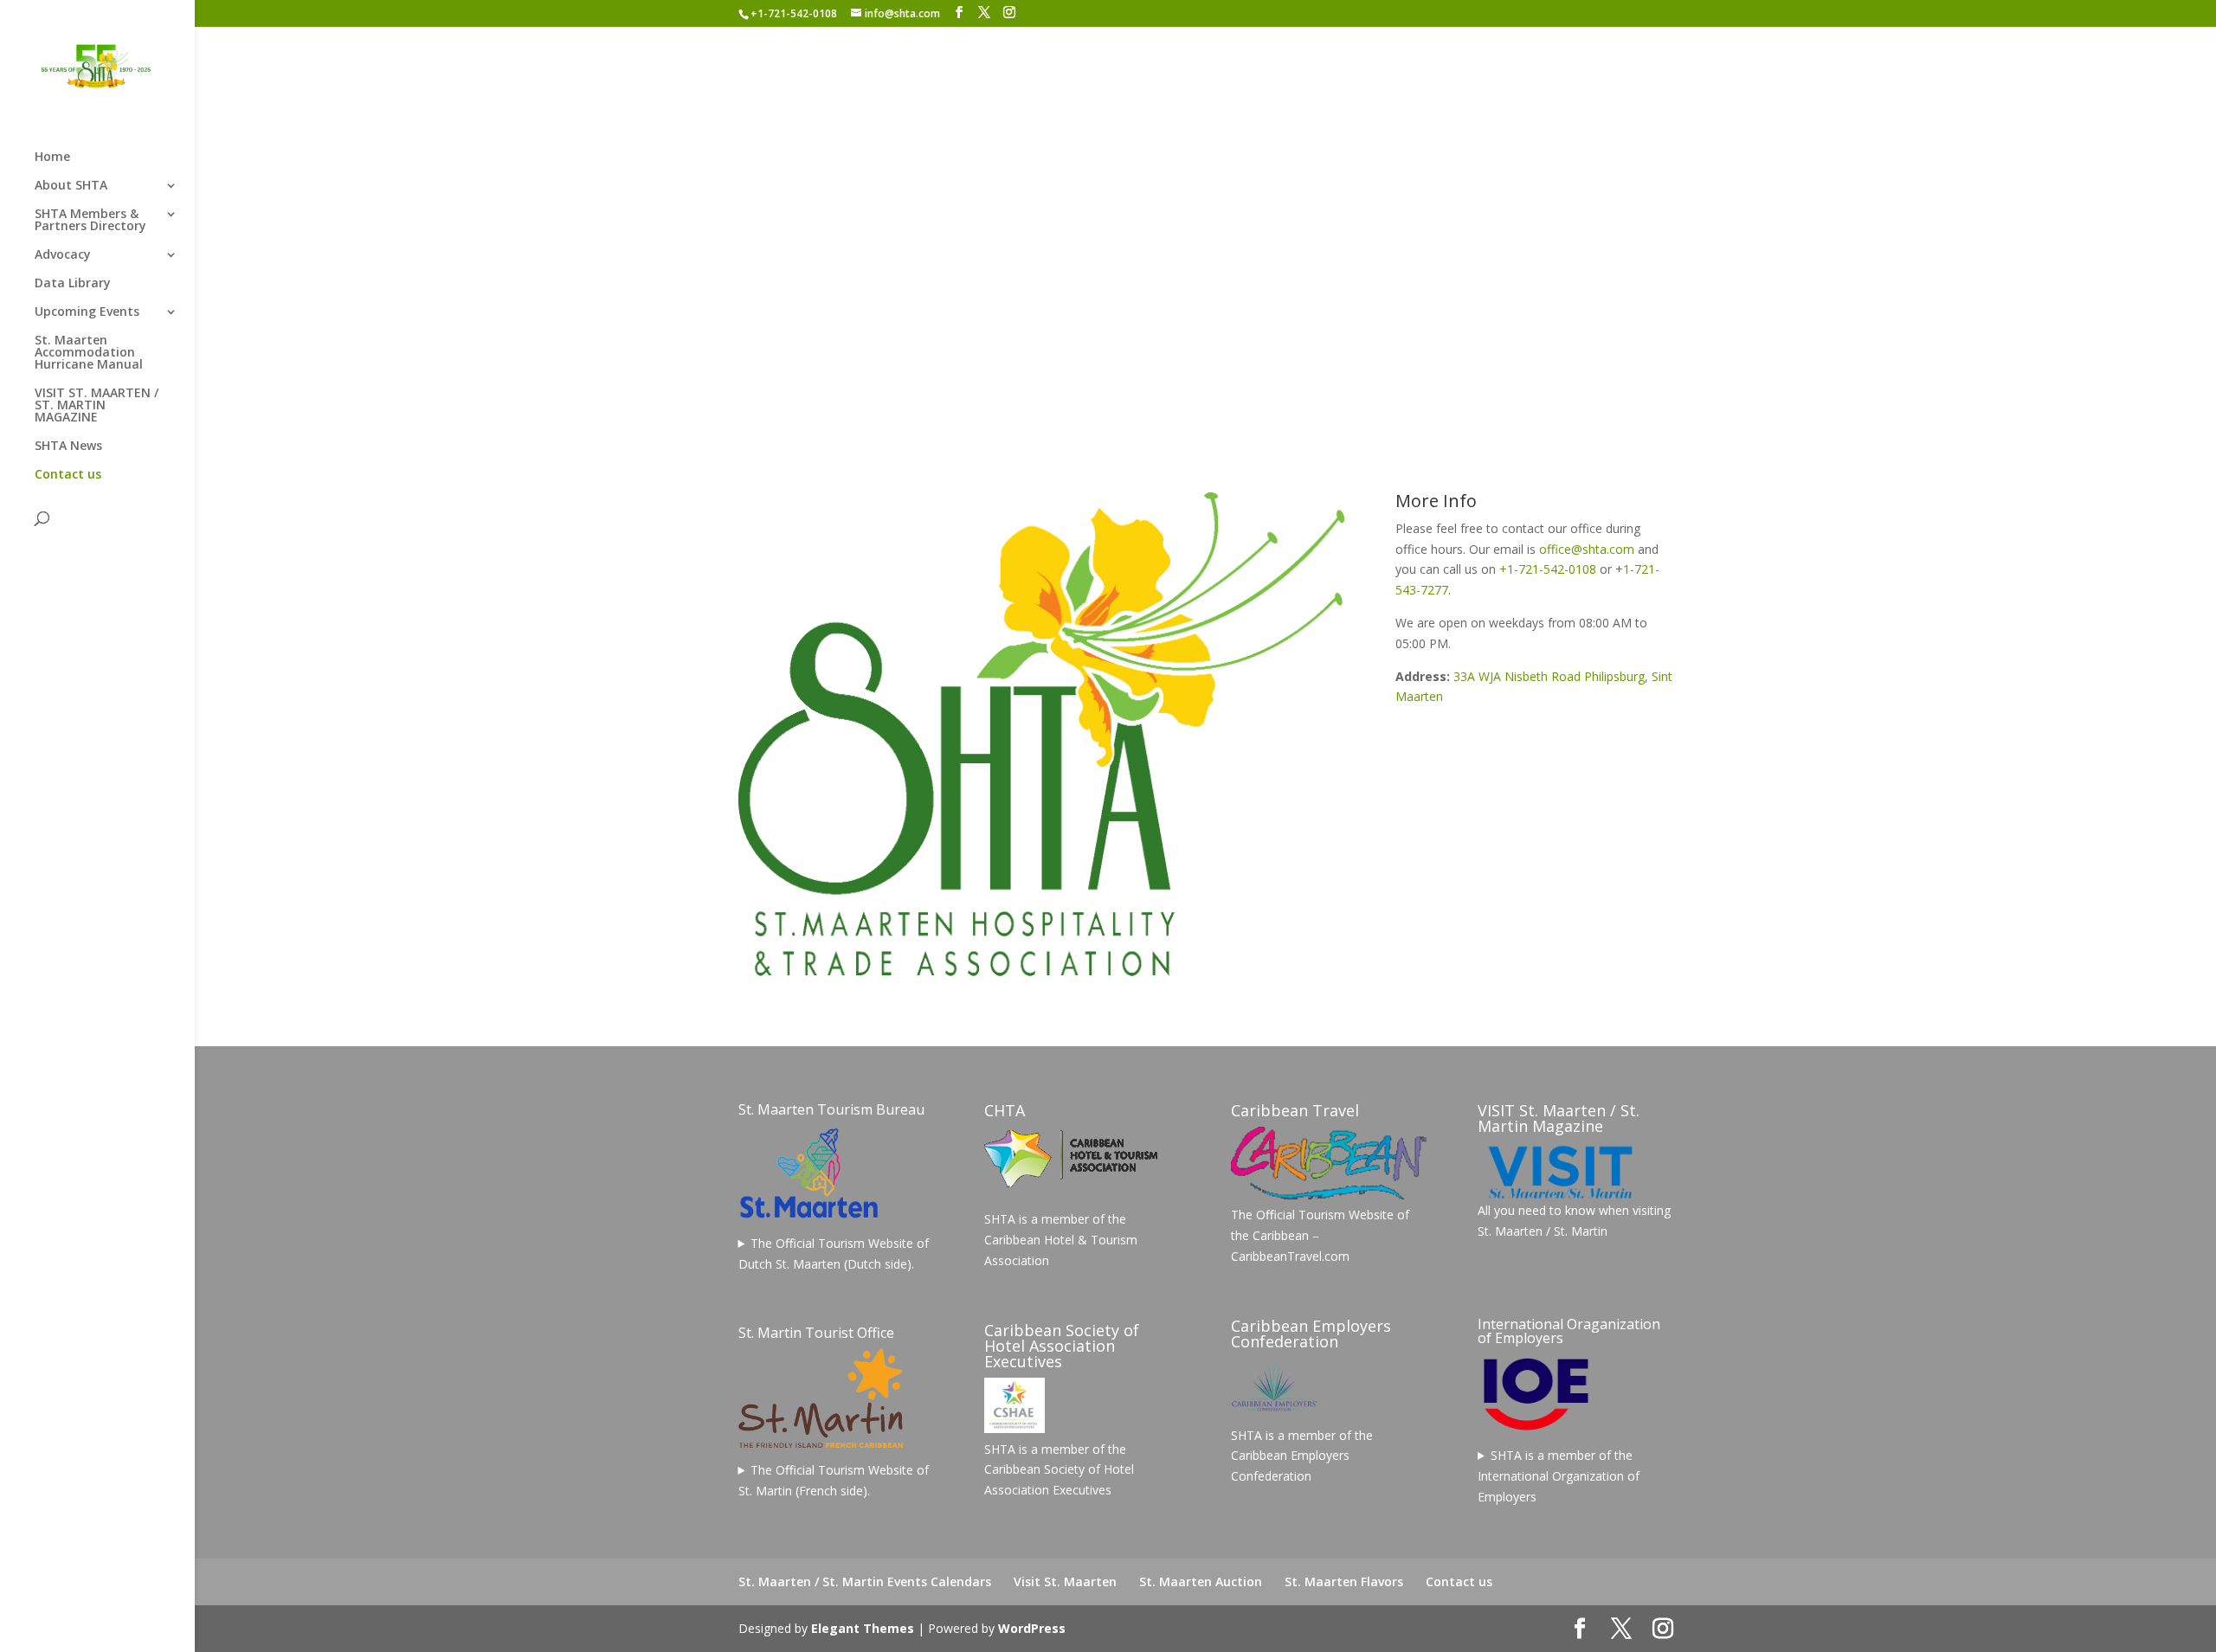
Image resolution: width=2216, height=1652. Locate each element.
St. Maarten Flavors (1344, 1581)
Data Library (73, 284)
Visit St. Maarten (1065, 1581)
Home (52, 157)
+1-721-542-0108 (1548, 569)
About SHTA (71, 186)
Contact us (68, 475)
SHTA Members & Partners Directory (90, 221)
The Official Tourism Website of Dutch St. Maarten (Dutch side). (834, 1253)
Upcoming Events (87, 312)
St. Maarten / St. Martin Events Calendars (865, 1581)
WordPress (1032, 1628)
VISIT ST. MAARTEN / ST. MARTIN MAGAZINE (97, 406)
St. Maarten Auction (1201, 1581)
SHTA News (68, 447)
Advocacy (63, 255)
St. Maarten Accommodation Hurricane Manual (89, 353)
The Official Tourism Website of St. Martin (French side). (834, 1480)
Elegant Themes (863, 1628)
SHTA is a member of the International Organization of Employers (1559, 1476)
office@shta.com (1587, 549)
